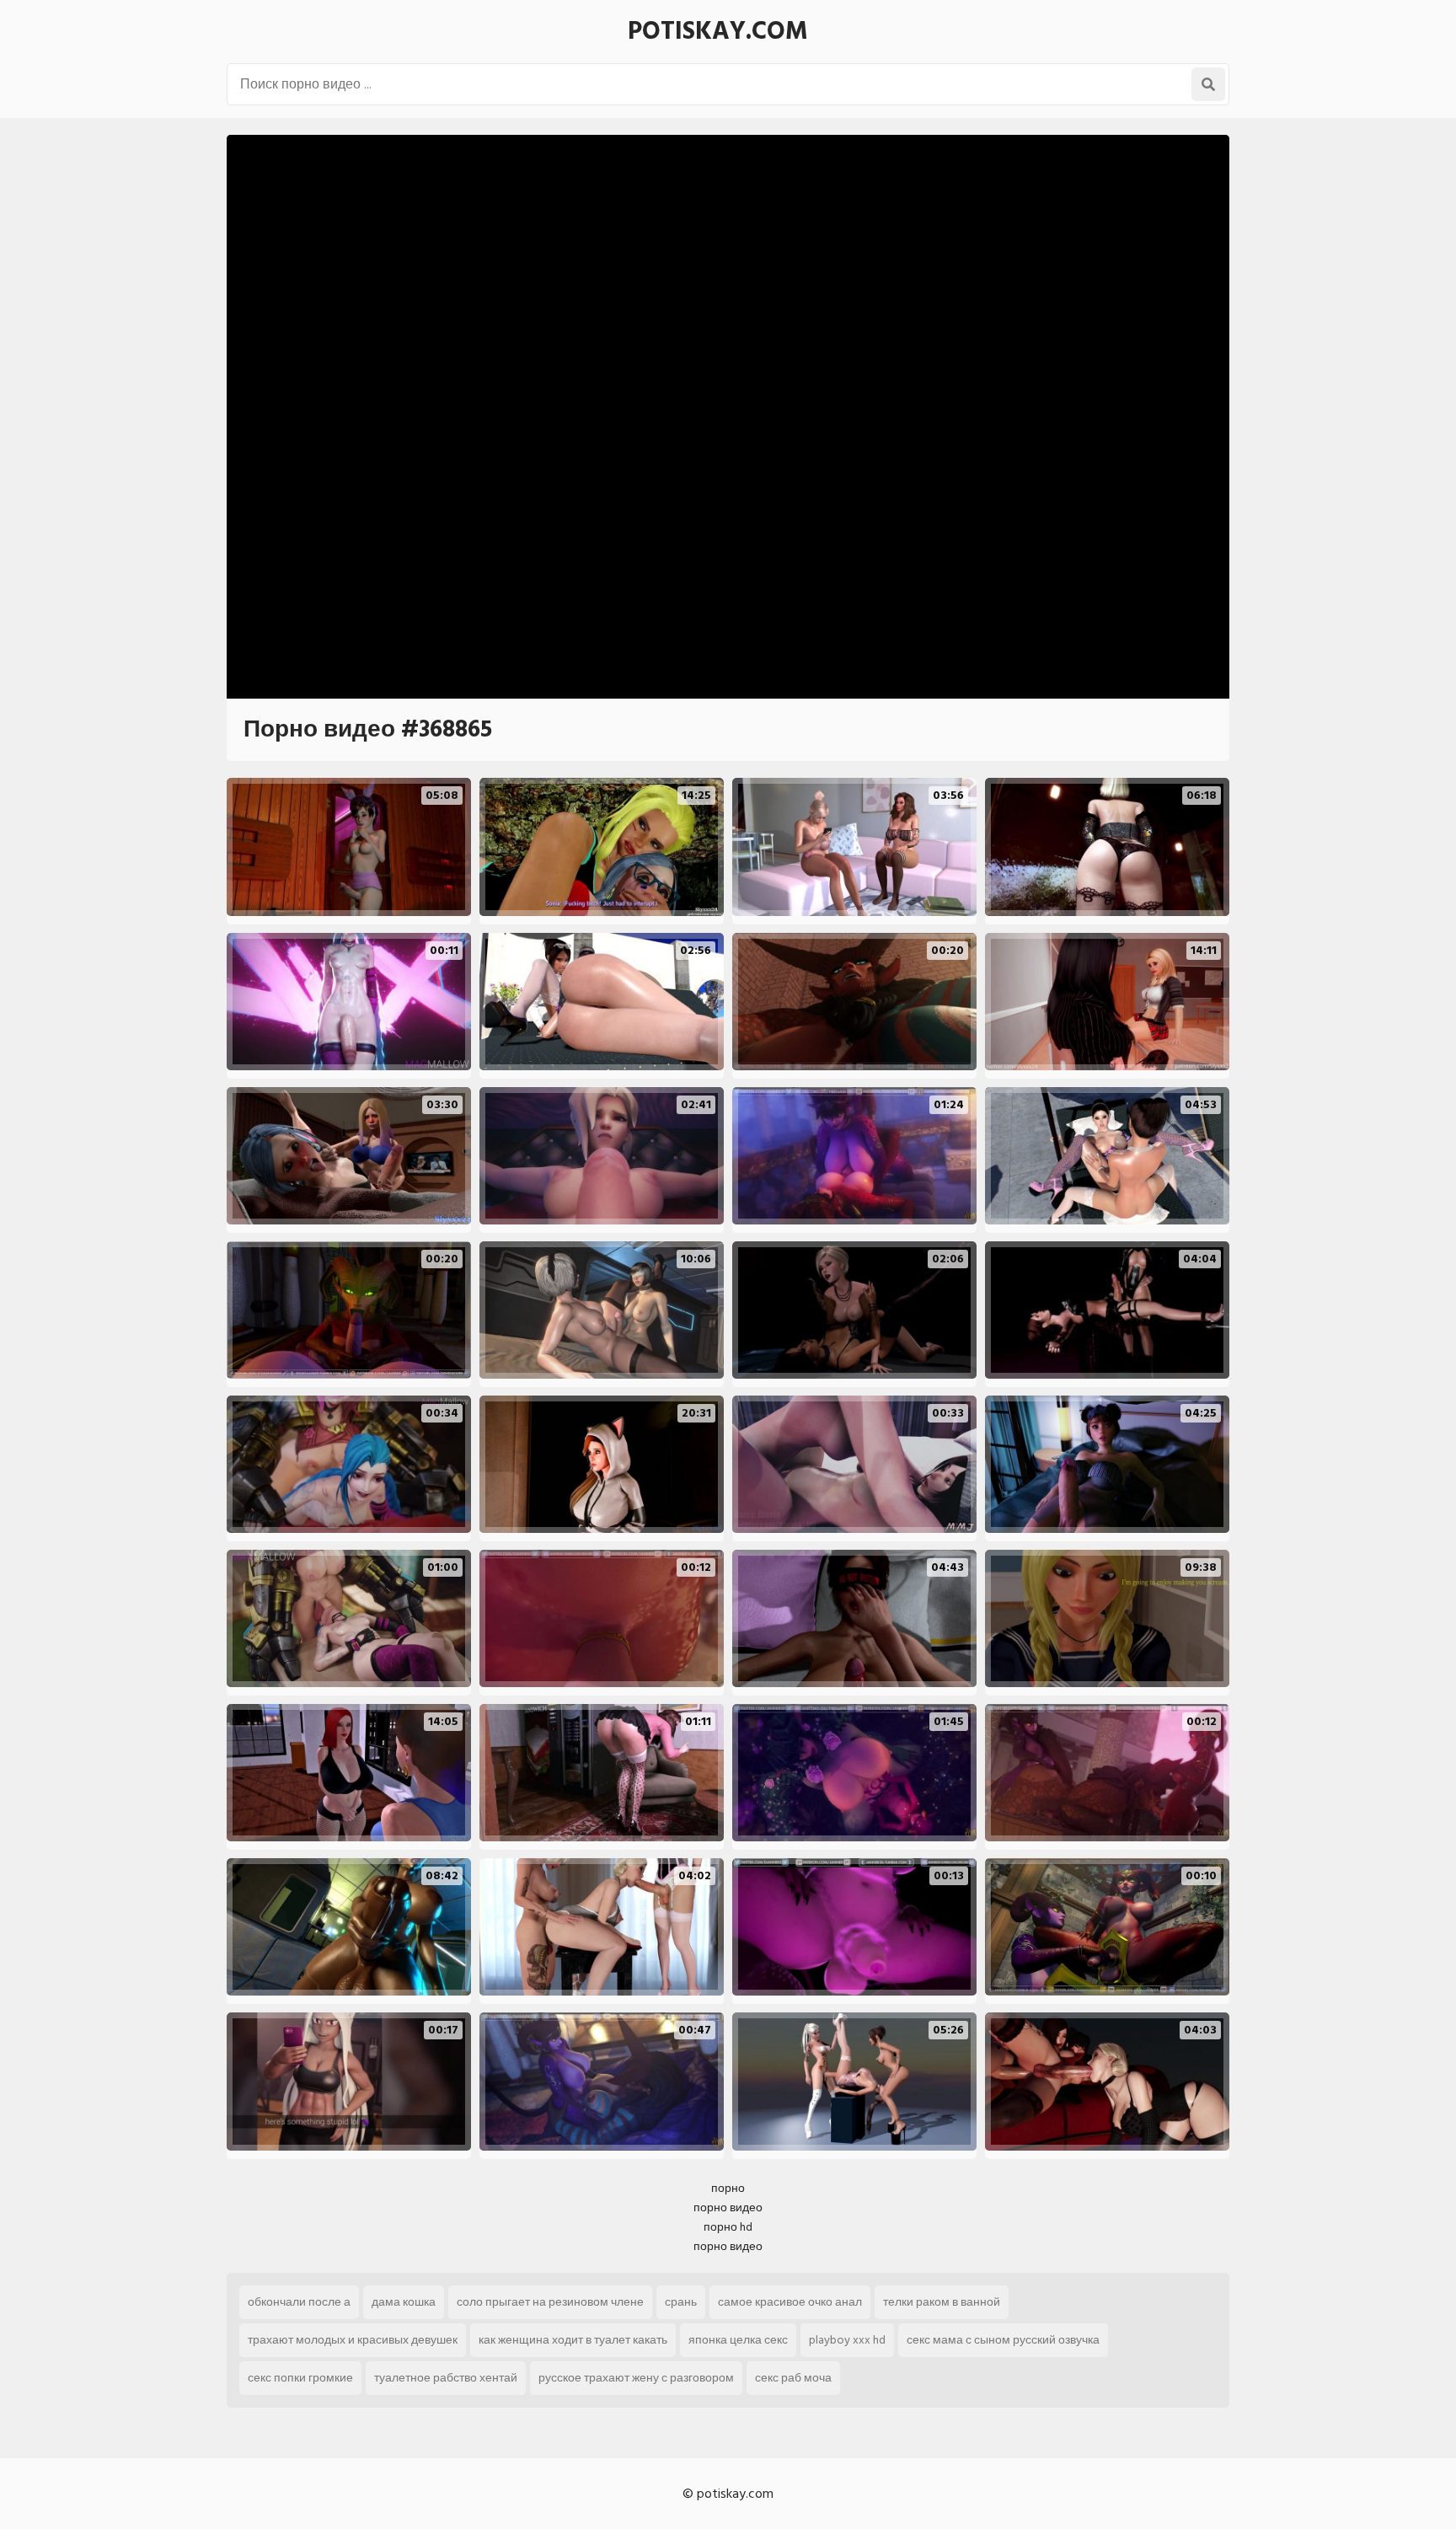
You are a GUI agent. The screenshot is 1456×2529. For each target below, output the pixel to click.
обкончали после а (299, 2302)
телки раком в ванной (942, 2302)
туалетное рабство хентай (446, 2378)
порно (728, 2188)
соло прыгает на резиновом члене (550, 2302)
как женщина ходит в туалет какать (573, 2340)
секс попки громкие (300, 2378)
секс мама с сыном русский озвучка (1003, 2340)
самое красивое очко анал (790, 2302)
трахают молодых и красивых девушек (353, 2340)
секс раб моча (793, 2378)
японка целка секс (738, 2340)
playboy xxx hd (847, 2340)
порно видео (728, 2208)
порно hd (728, 2227)
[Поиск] (1208, 84)
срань (681, 2302)
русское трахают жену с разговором (636, 2378)
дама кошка (404, 2302)
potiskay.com (718, 31)
